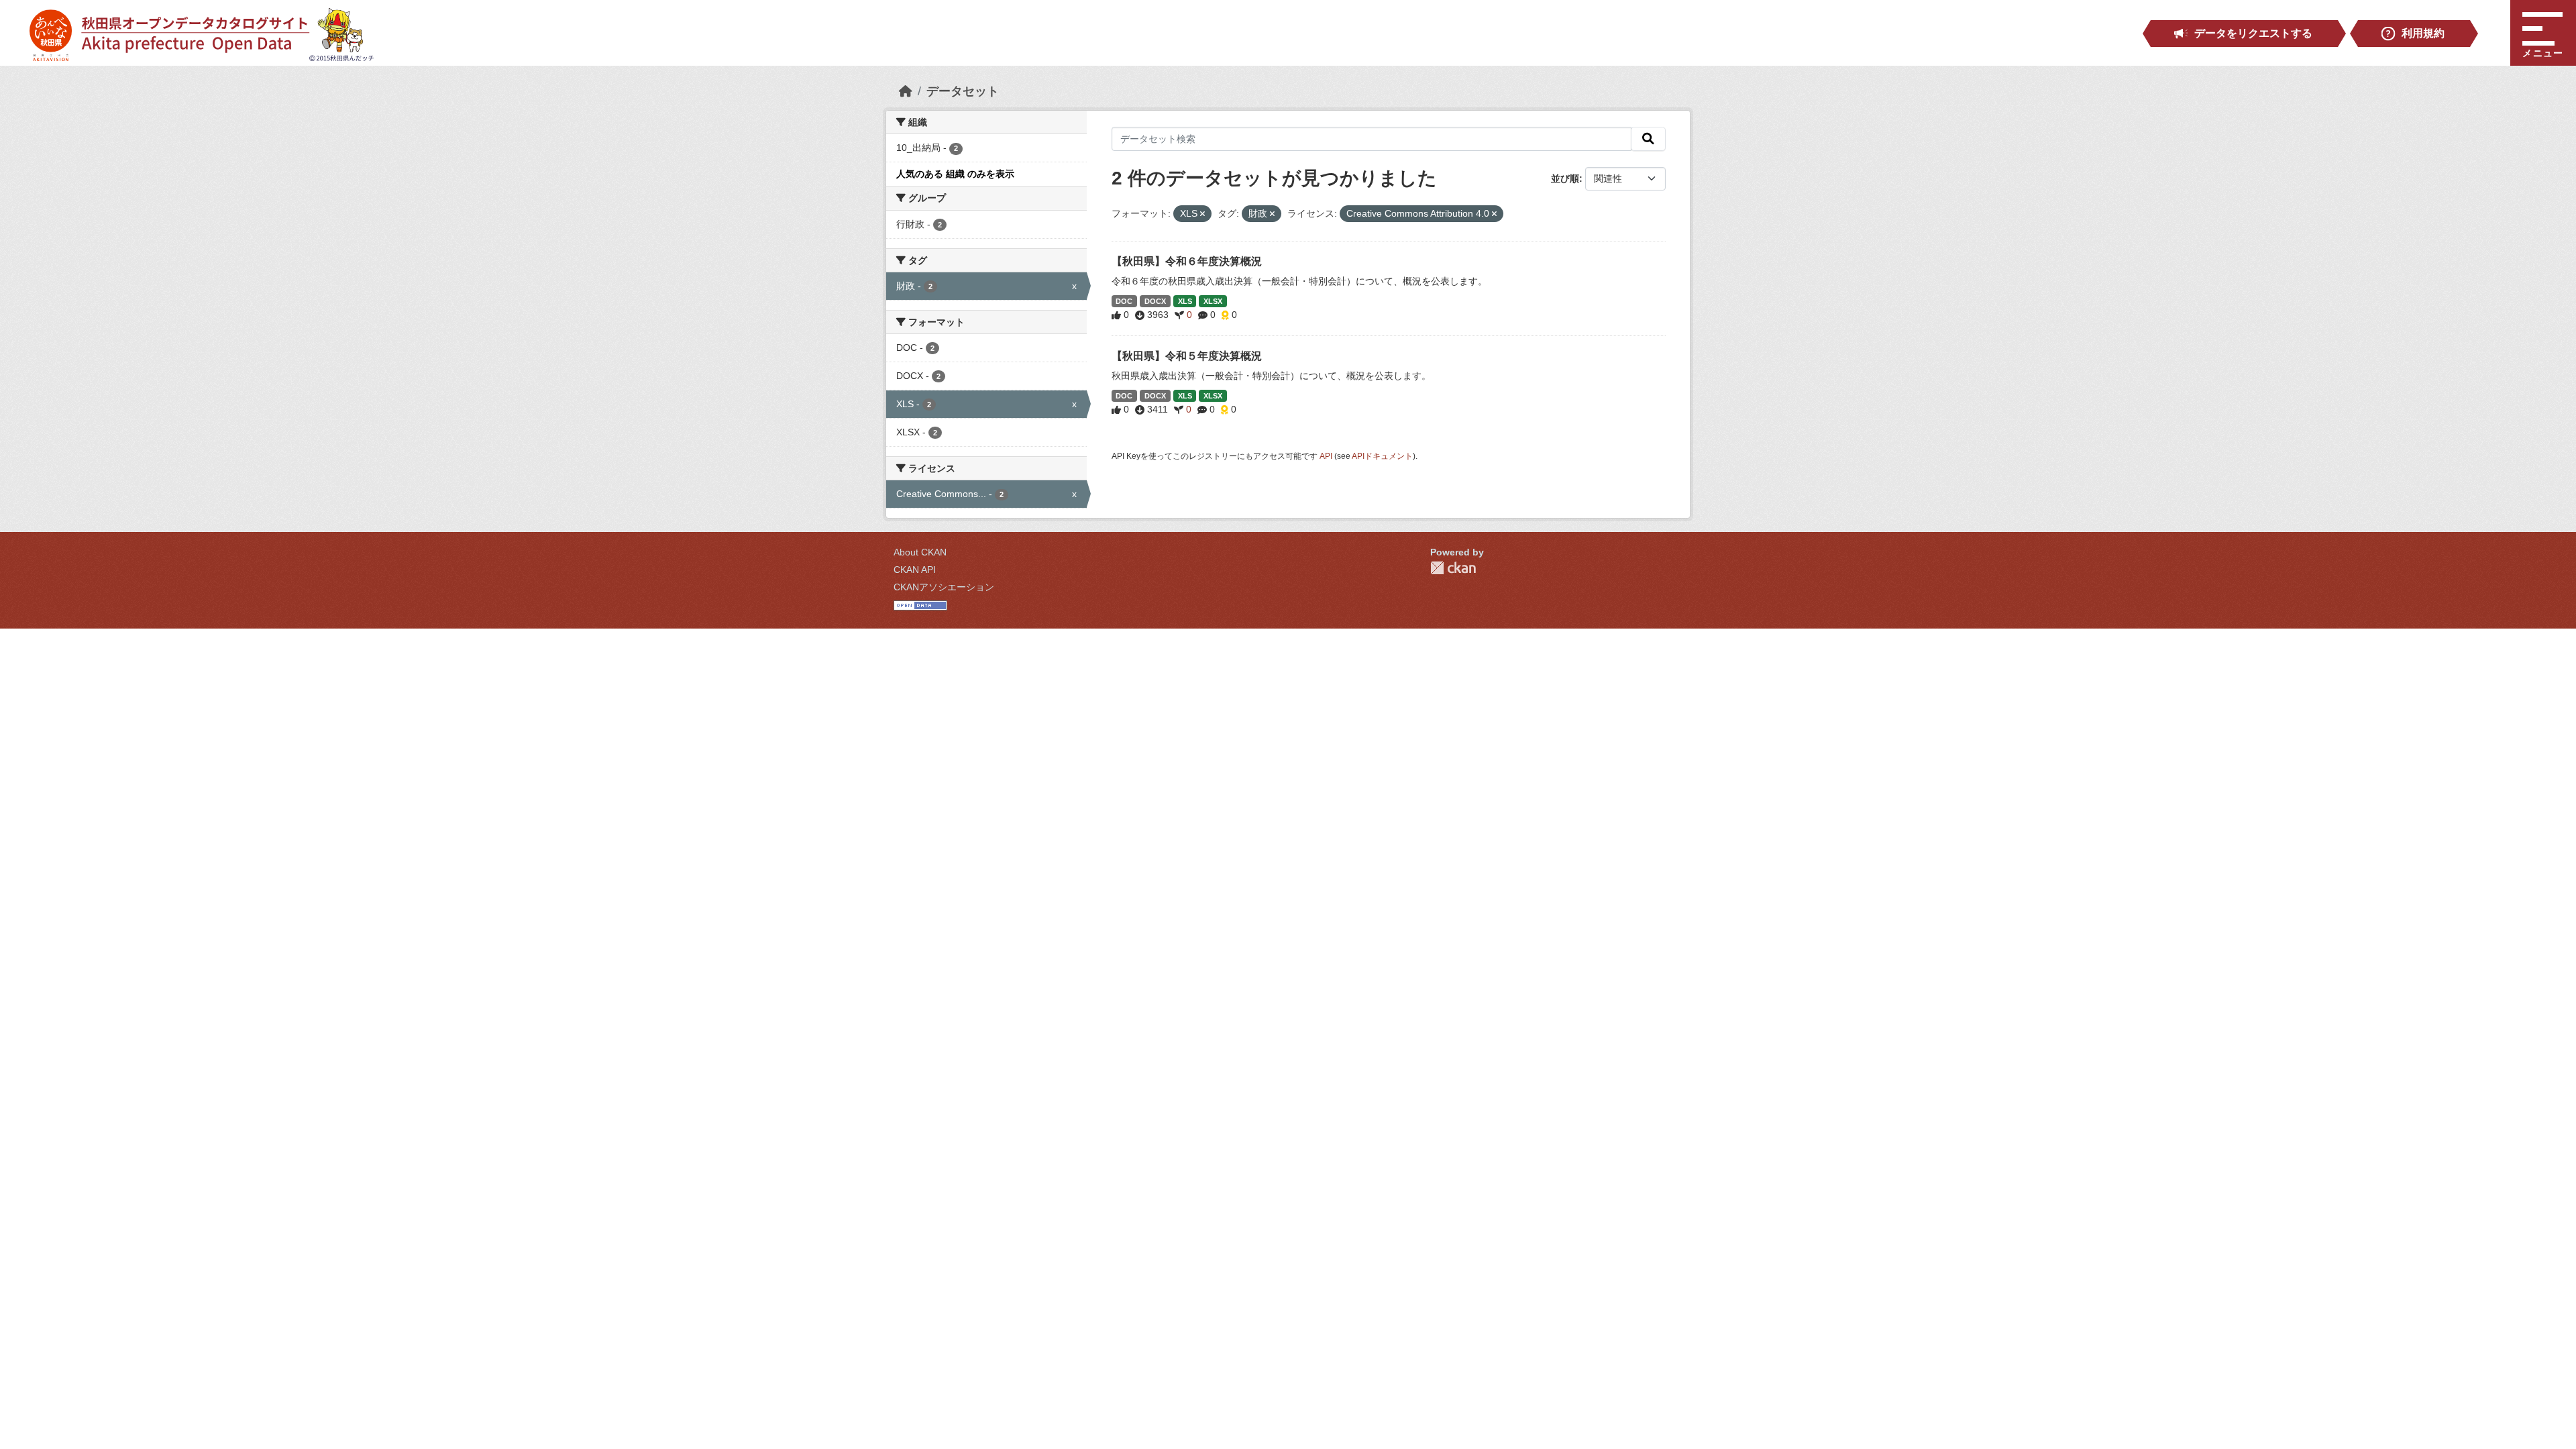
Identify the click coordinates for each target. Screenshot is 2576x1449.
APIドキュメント (1382, 456)
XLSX (1213, 301)
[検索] (1648, 139)
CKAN (1453, 568)
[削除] (1202, 214)
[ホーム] (906, 91)
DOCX (1155, 301)
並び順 (1565, 178)
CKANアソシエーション (944, 587)
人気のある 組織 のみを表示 (955, 174)
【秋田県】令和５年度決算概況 (1187, 356)
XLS (1185, 301)
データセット (963, 91)
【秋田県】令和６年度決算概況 (1187, 261)
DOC (1124, 301)
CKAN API (915, 570)
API (1326, 456)
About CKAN (920, 552)
